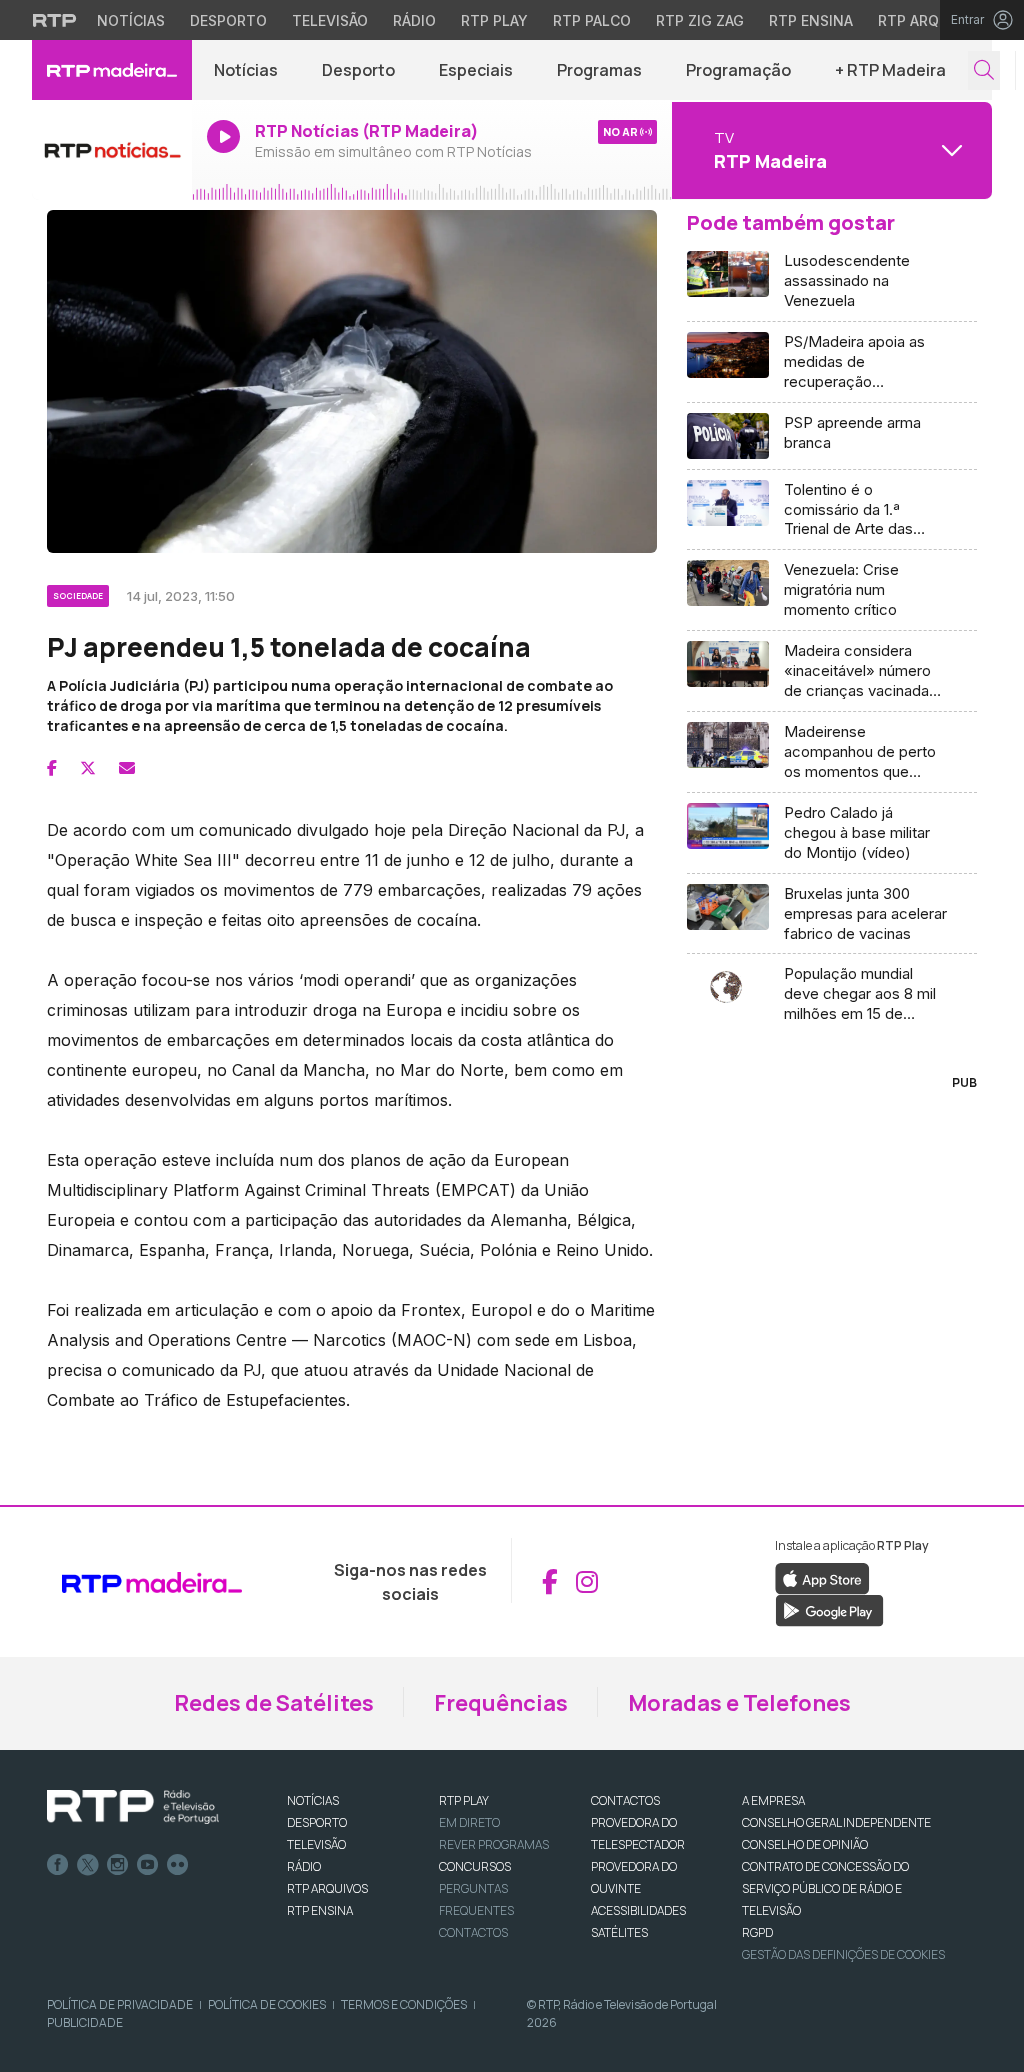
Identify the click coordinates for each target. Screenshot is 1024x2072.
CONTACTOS (625, 1800)
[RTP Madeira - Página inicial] (112, 70)
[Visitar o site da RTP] (55, 20)
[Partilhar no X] (88, 768)
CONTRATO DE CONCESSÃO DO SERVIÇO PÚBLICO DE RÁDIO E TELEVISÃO (825, 1888)
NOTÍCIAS (313, 1800)
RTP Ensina (811, 20)
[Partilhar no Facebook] (52, 768)
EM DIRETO (469, 1822)
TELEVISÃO (316, 1844)
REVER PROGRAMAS (494, 1844)
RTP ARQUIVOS (327, 1888)
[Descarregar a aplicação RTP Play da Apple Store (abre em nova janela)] (822, 1577)
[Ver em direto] (112, 150)
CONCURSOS (475, 1866)
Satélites (619, 1932)
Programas (599, 70)
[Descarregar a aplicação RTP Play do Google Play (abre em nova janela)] (829, 1609)
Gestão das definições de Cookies (843, 1954)
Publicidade (85, 2022)
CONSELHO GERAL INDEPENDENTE (836, 1822)
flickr (178, 1865)
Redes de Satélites (274, 1703)
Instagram (118, 1865)
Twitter (88, 1865)
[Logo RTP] (133, 1807)
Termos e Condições (404, 2004)
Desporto (228, 20)
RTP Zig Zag (700, 20)
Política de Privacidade (120, 2004)
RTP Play (494, 20)
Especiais (476, 70)
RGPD (757, 1932)
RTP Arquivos (930, 20)
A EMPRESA (773, 1800)
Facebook (58, 1865)
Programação (738, 70)
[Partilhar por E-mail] (127, 768)
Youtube (148, 1865)
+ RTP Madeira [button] (890, 70)
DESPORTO (317, 1822)
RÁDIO (304, 1866)
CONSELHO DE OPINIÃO (805, 1844)
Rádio (414, 20)
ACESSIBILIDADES (638, 1910)
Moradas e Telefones (739, 1703)
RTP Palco (592, 20)
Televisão (330, 20)
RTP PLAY (464, 1800)
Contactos (473, 1932)
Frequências (501, 1703)
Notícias (131, 20)
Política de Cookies (267, 2004)
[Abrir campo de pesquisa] (984, 70)
